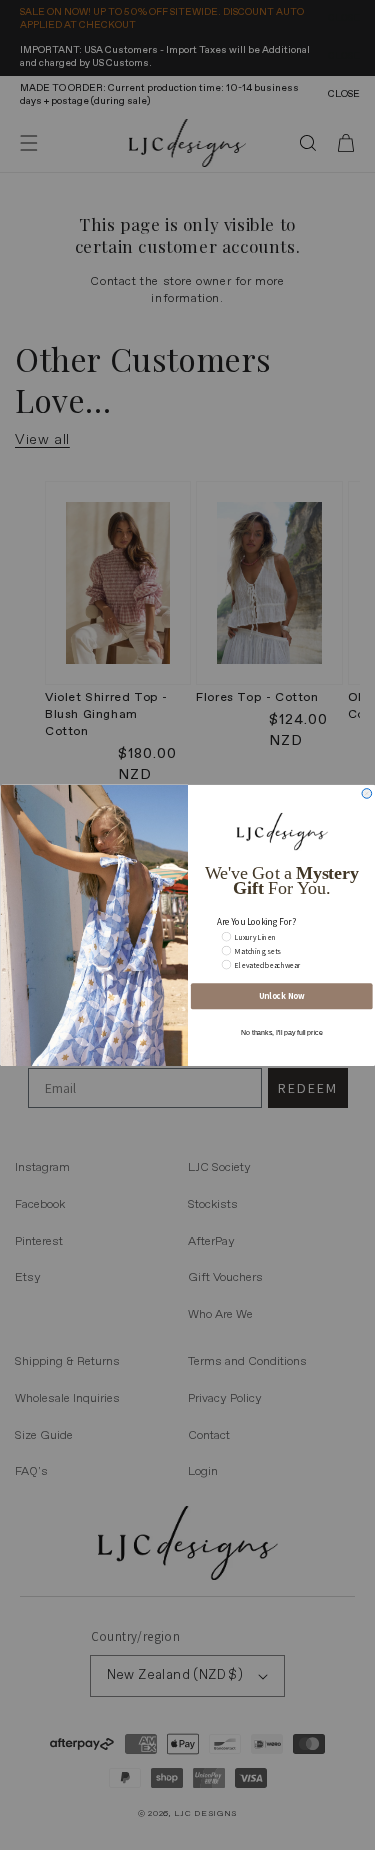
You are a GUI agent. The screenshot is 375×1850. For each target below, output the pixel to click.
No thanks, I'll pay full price (281, 1032)
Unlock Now (281, 995)
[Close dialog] (367, 793)
